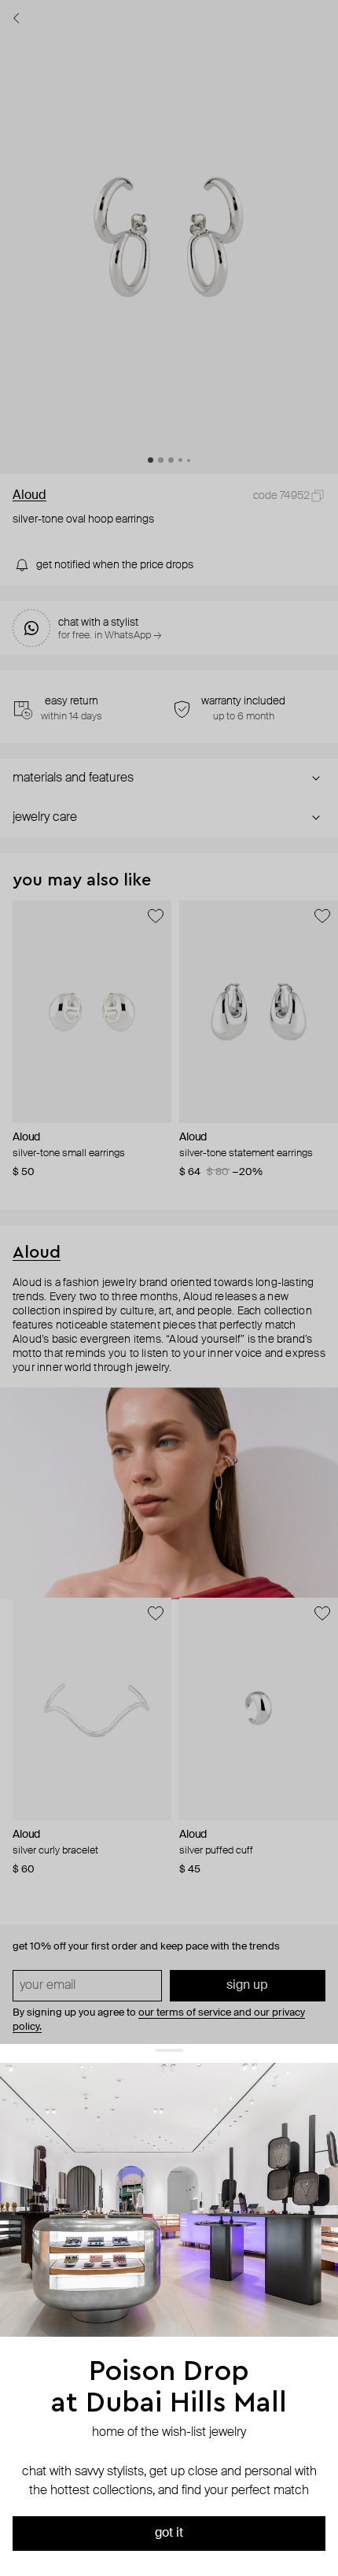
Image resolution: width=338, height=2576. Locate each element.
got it (169, 2533)
